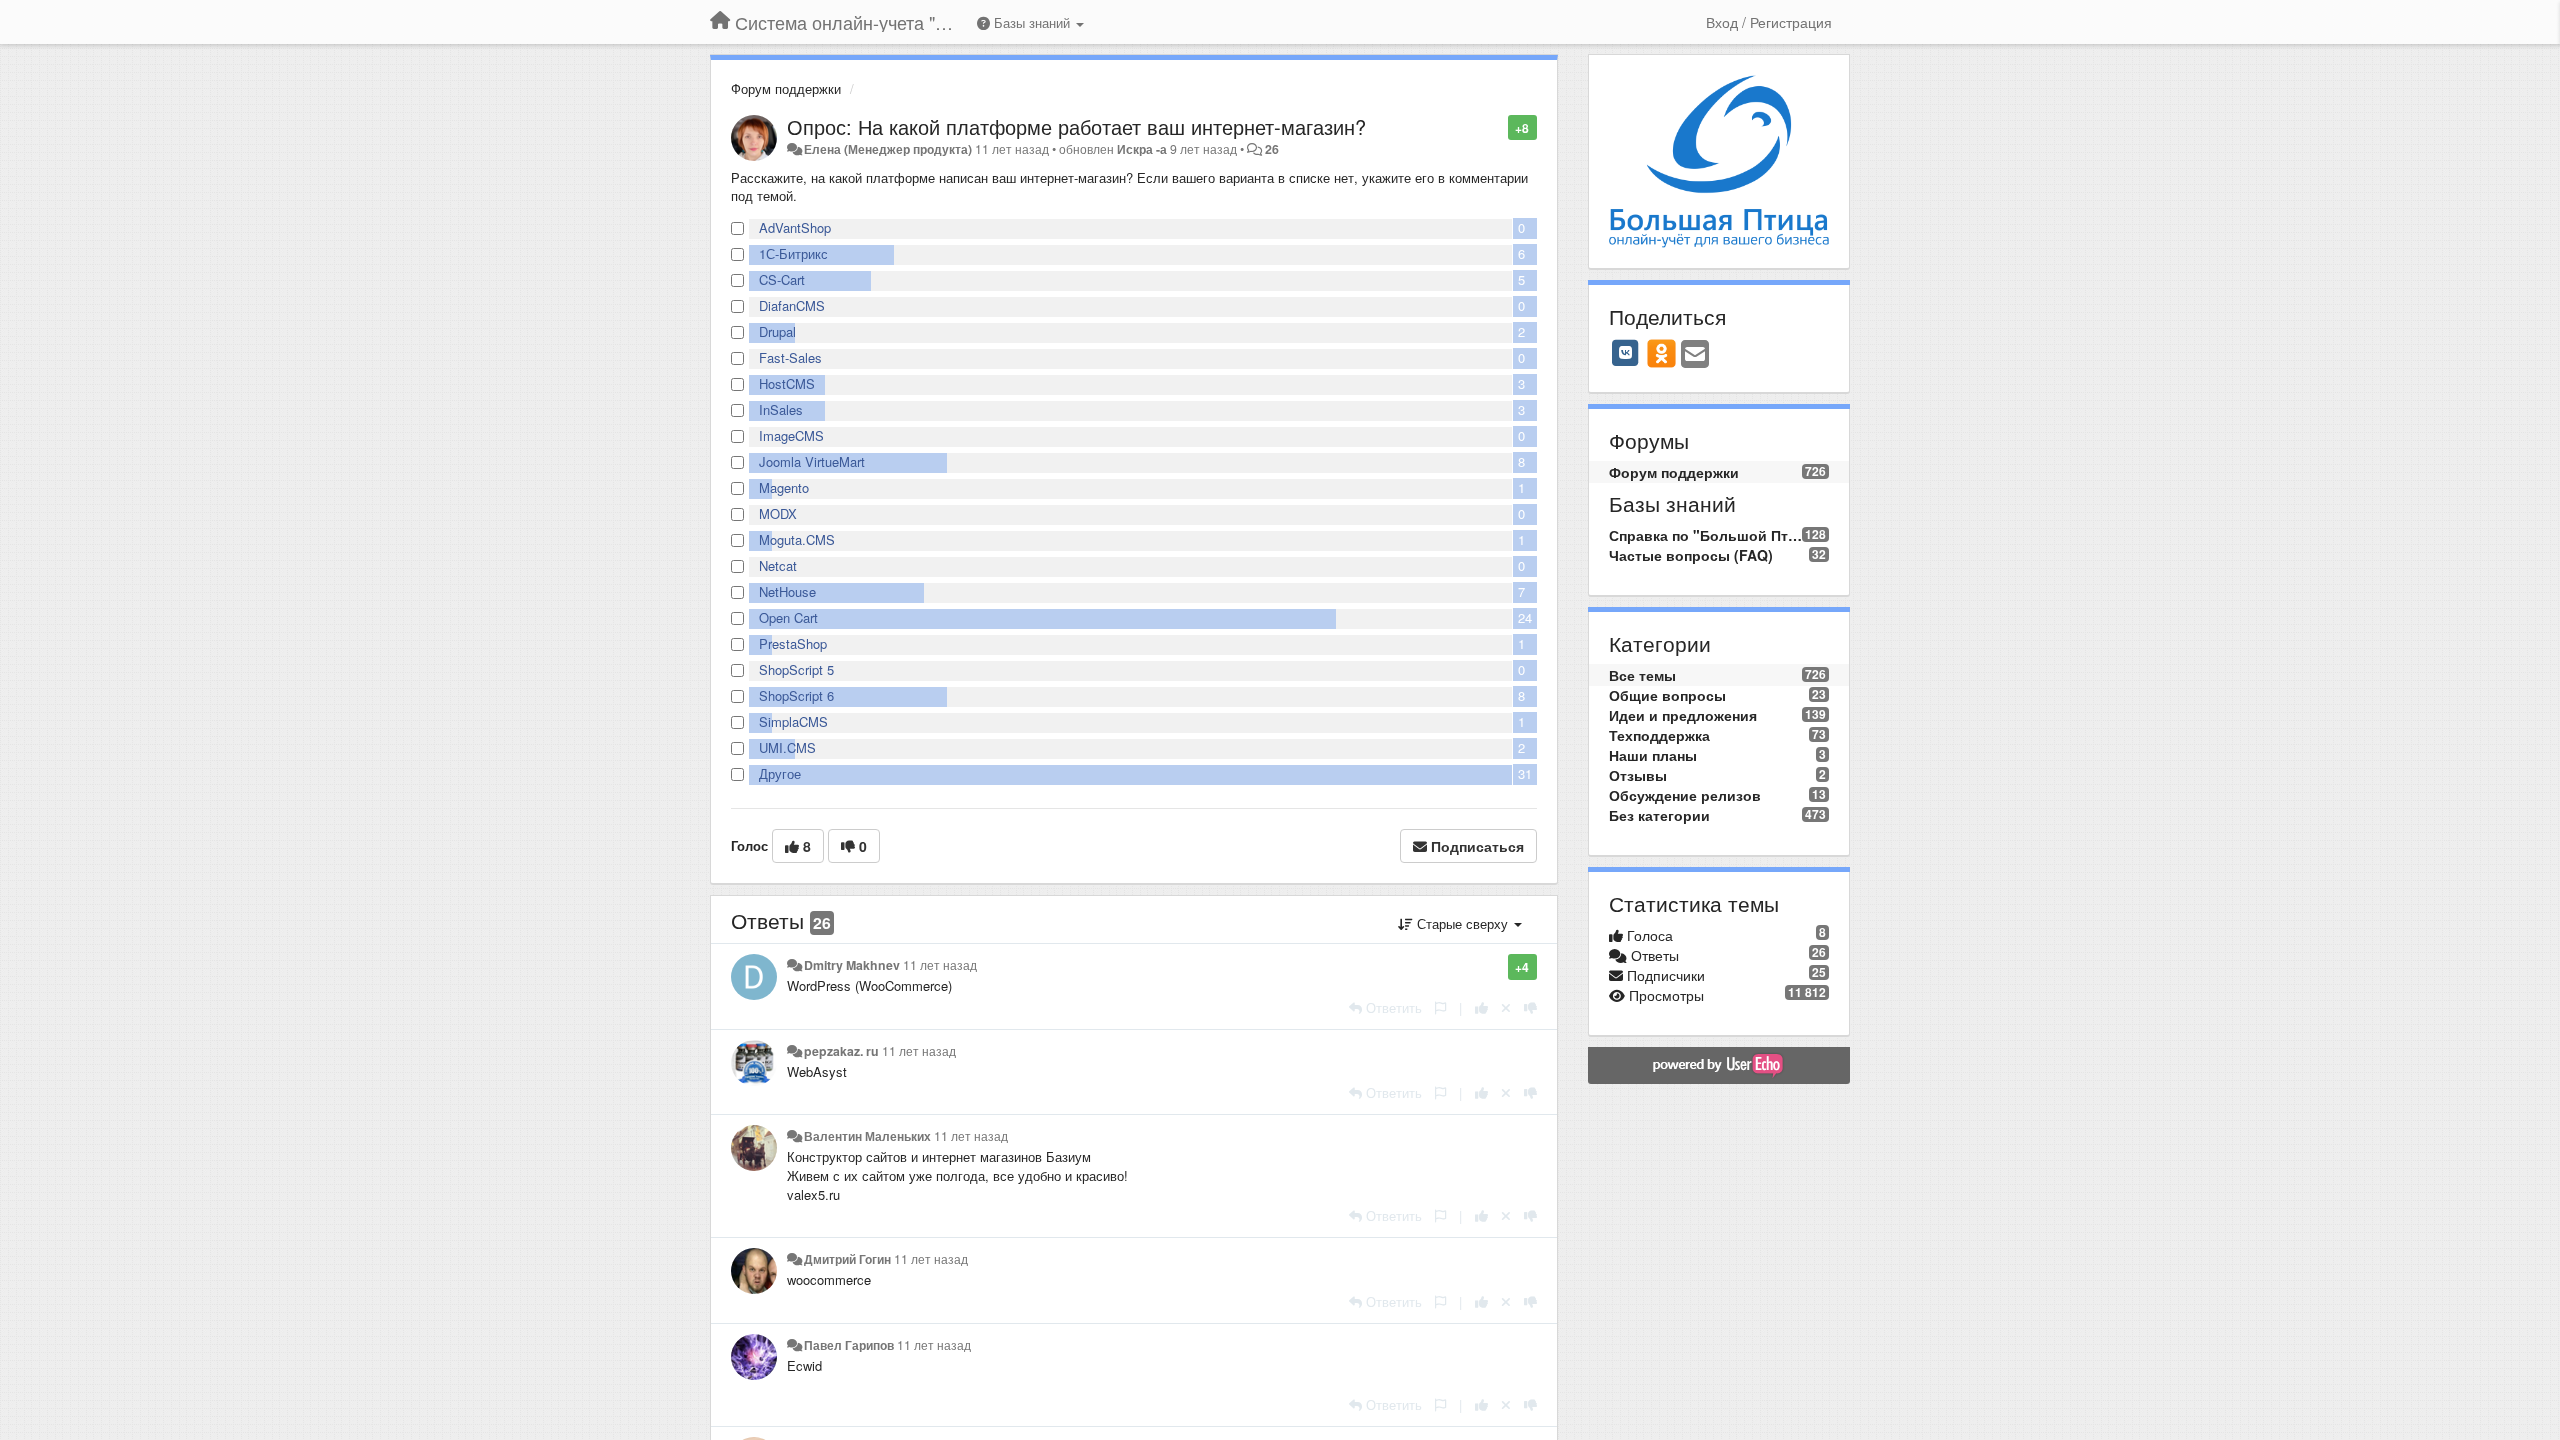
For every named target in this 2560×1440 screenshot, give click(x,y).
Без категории (1659, 815)
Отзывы (1638, 775)
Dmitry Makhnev (852, 965)
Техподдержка (1659, 735)
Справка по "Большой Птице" (1706, 535)
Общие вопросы (1667, 695)
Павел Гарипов (849, 1345)
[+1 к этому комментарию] (1481, 1007)
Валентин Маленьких (867, 1136)
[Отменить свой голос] (1506, 1007)
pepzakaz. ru (841, 1051)
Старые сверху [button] (1462, 923)
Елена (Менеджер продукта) (888, 149)
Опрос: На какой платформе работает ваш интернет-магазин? (1076, 126)
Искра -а (1142, 149)
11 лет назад (940, 965)
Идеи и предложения (1683, 715)
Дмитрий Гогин (847, 1259)
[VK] (1626, 353)
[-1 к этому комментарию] (1530, 1007)
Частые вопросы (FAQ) (1691, 555)
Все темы (1642, 675)
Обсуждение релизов (1685, 795)
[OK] (1661, 353)
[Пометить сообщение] (1497, 126)
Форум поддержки (786, 88)
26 (1272, 149)
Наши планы (1653, 755)
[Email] (1695, 355)
